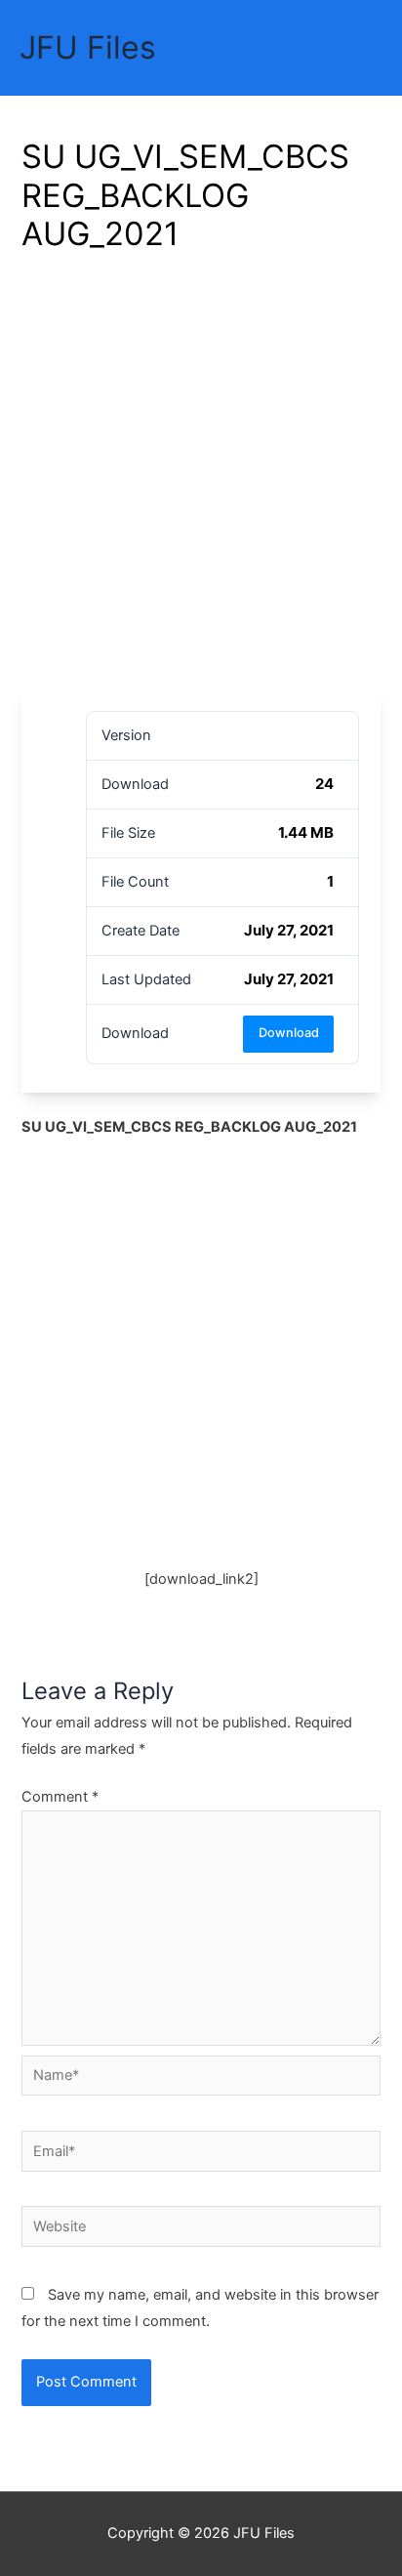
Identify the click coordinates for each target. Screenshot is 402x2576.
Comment (60, 1797)
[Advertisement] (201, 478)
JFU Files (88, 47)
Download (289, 1033)
